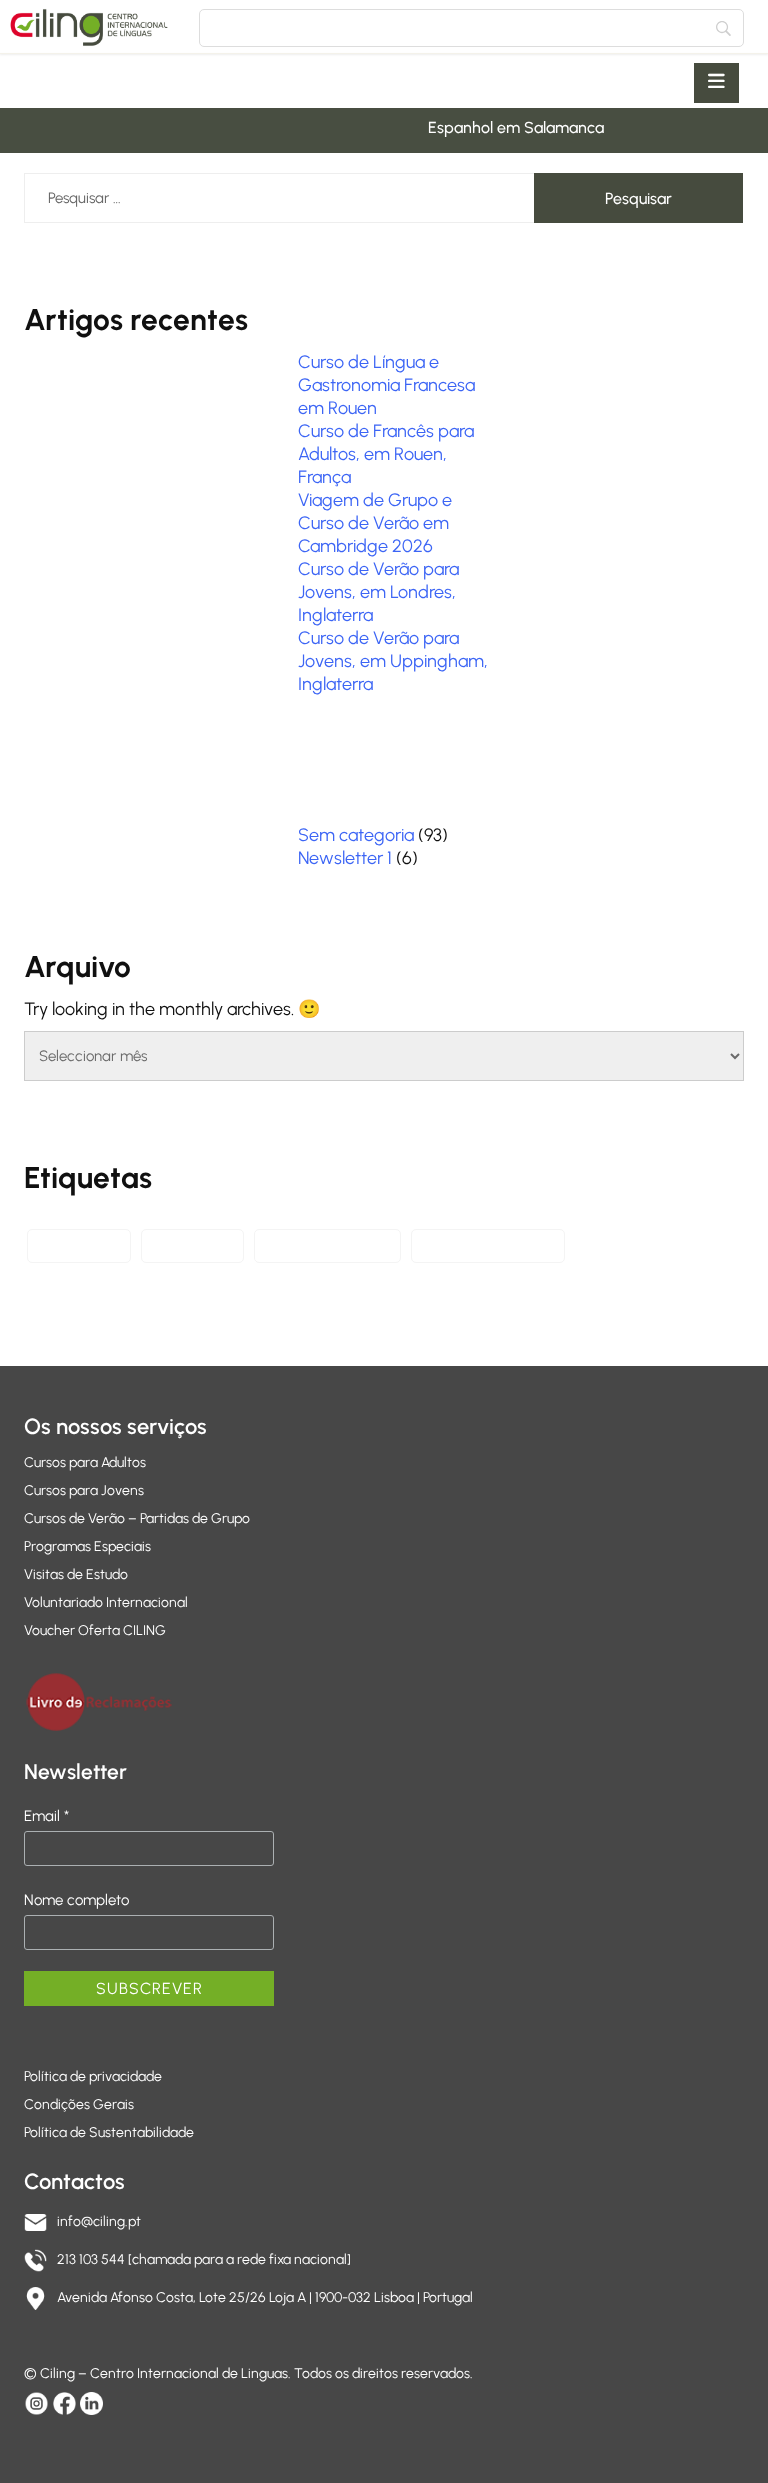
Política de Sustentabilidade (109, 2132)
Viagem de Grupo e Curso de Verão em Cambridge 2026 (375, 523)
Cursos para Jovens (84, 1490)
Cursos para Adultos (85, 1462)
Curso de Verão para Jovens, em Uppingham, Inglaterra (393, 661)
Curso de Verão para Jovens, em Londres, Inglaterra (378, 592)
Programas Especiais (87, 1546)
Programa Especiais (327, 1245)
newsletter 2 (79, 1245)
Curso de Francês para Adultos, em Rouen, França (386, 454)
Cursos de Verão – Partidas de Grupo (137, 1518)
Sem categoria (356, 835)
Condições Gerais (79, 2104)
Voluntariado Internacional (106, 1602)
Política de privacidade (93, 2076)
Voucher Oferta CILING (95, 1630)
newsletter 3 (192, 1245)
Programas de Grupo (488, 1245)
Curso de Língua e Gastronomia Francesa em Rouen (386, 385)
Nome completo (76, 1900)
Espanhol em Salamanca (504, 127)
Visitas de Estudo (76, 1574)
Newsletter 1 (345, 858)
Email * (46, 1816)
